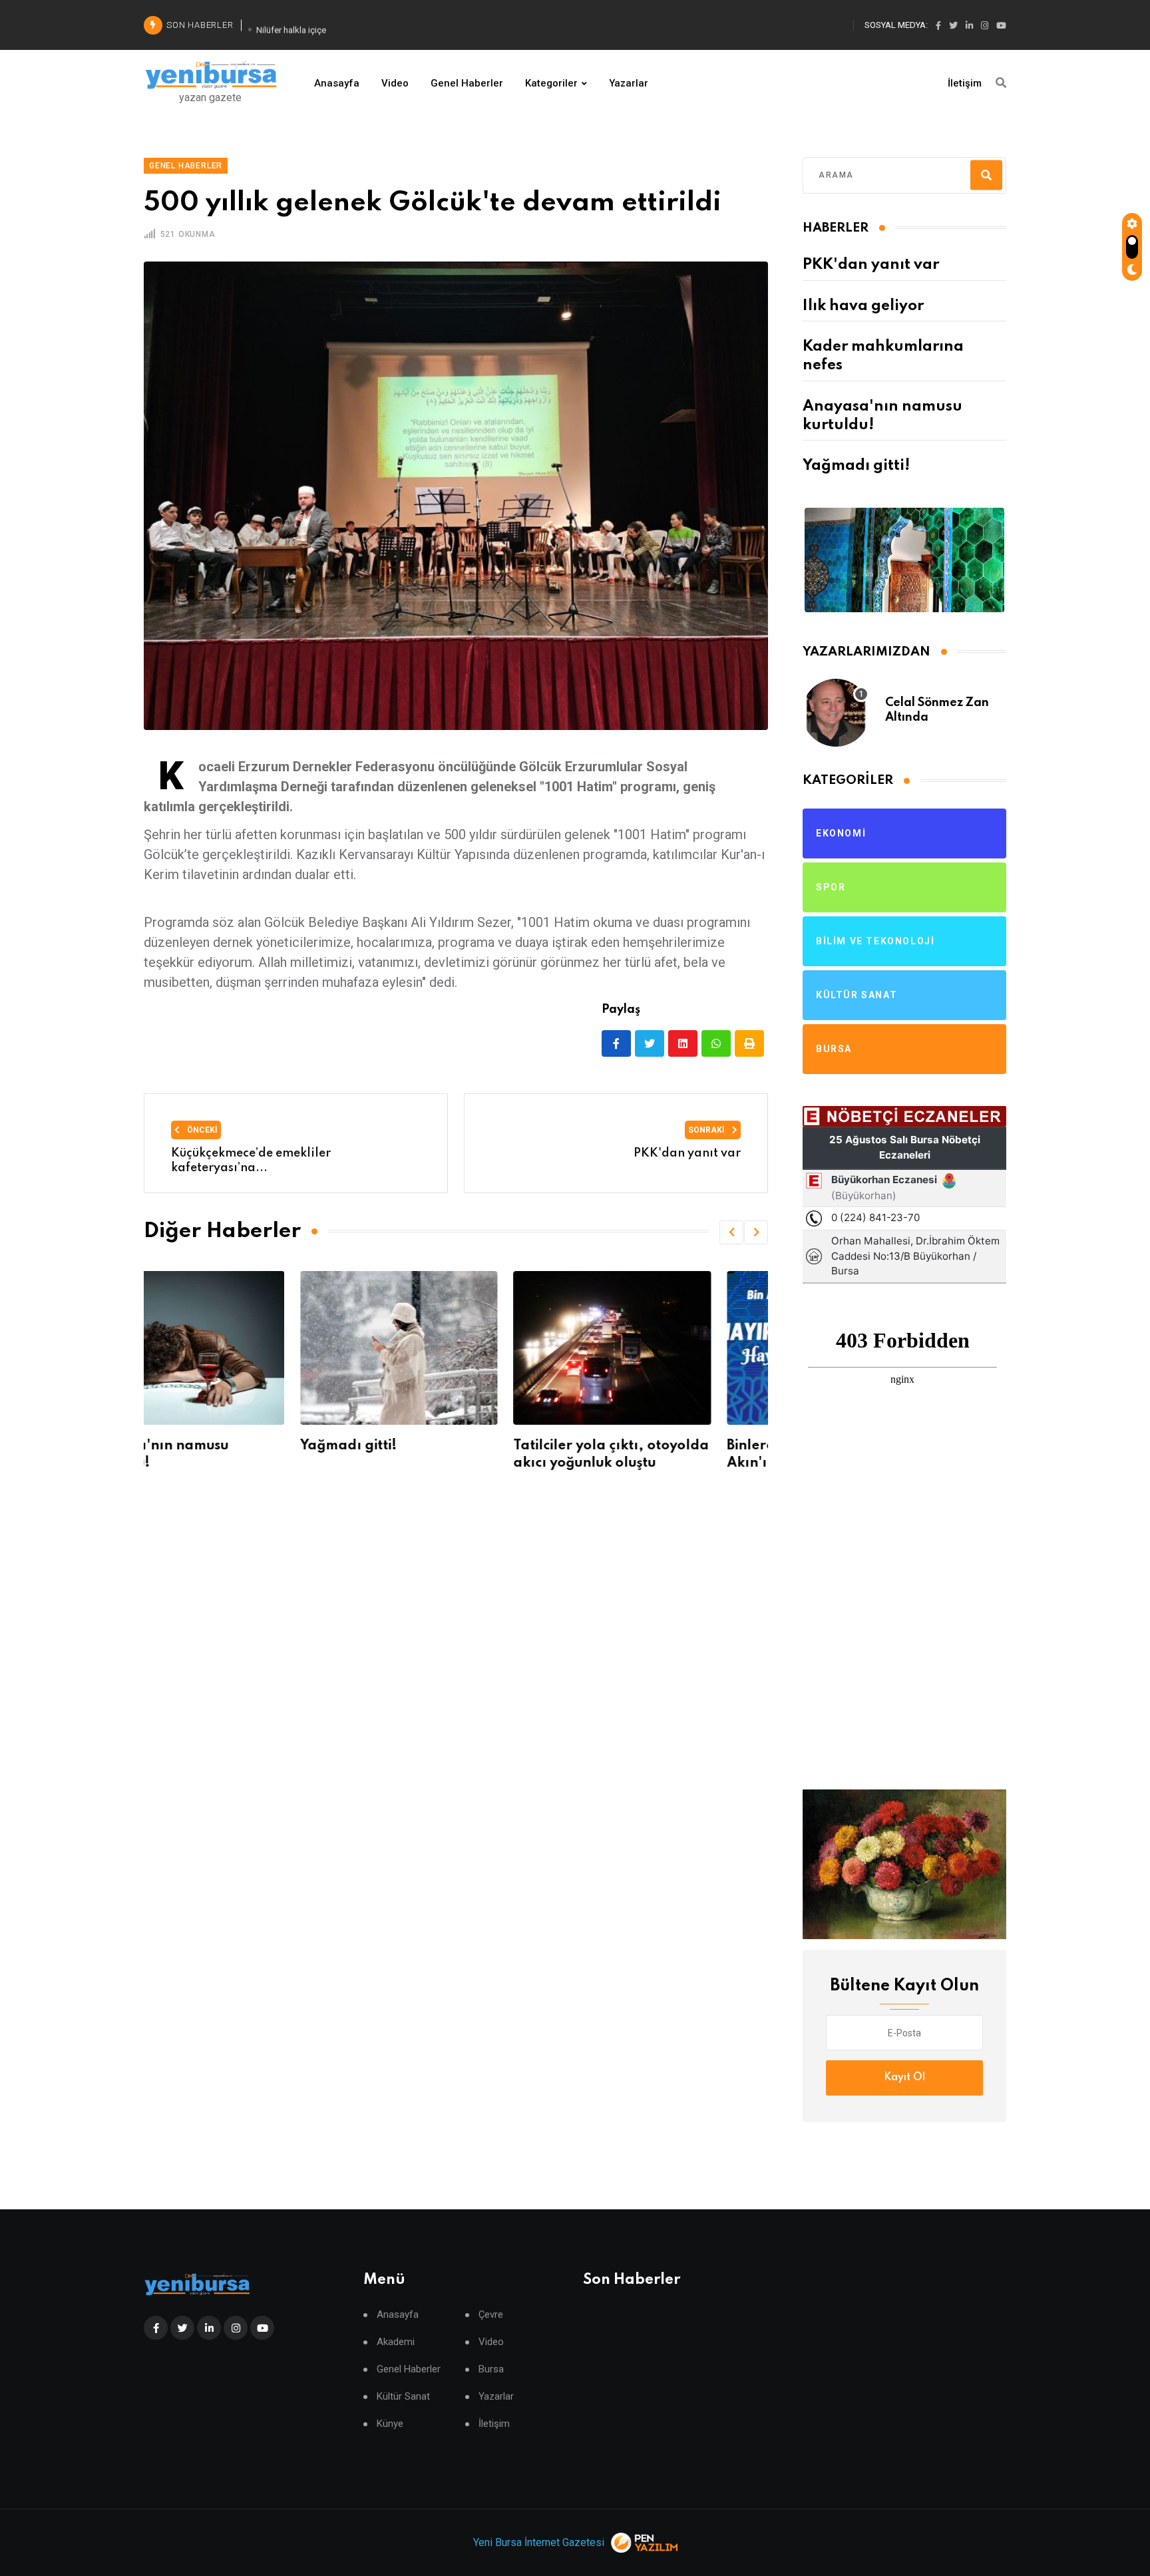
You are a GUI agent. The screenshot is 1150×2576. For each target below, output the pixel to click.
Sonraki (707, 1130)
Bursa (491, 2369)
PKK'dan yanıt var (871, 265)
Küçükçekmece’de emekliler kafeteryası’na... (251, 1161)
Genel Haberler (467, 83)
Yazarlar (629, 83)
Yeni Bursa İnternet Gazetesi (539, 2542)
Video (395, 83)
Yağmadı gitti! (192, 1446)
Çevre (491, 2315)
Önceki (201, 1130)
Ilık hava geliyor (863, 306)
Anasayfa (337, 83)
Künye (390, 2424)
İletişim (965, 83)
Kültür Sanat (403, 2397)
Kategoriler (551, 83)
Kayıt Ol (904, 2078)
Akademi (396, 2342)
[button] (731, 1232)
